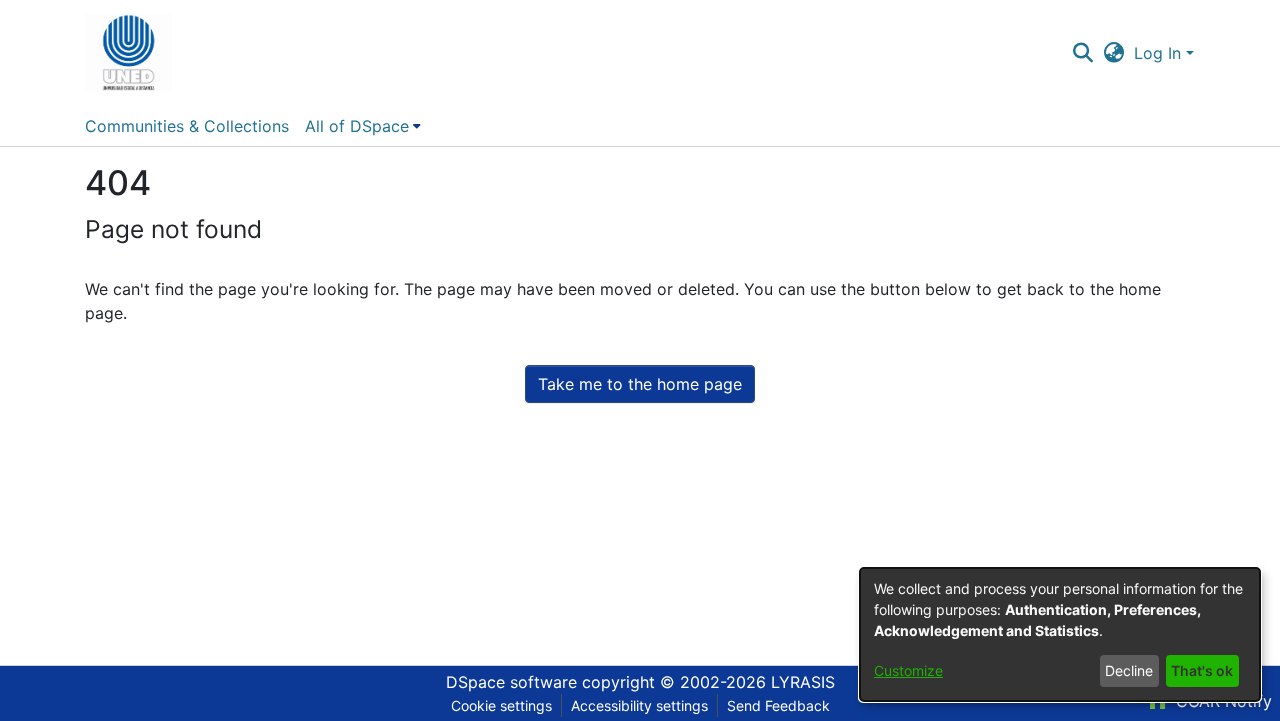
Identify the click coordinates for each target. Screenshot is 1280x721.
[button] (128, 53)
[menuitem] (363, 126)
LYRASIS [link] (803, 682)
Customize (908, 670)
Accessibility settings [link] (639, 705)
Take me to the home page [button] (640, 384)
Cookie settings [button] (501, 705)
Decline (1129, 670)
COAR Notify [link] (1221, 701)
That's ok (1202, 670)
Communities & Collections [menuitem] (187, 126)
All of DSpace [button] (357, 126)
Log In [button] (1160, 53)
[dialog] (1060, 634)
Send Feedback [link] (778, 705)
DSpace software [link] (511, 682)
